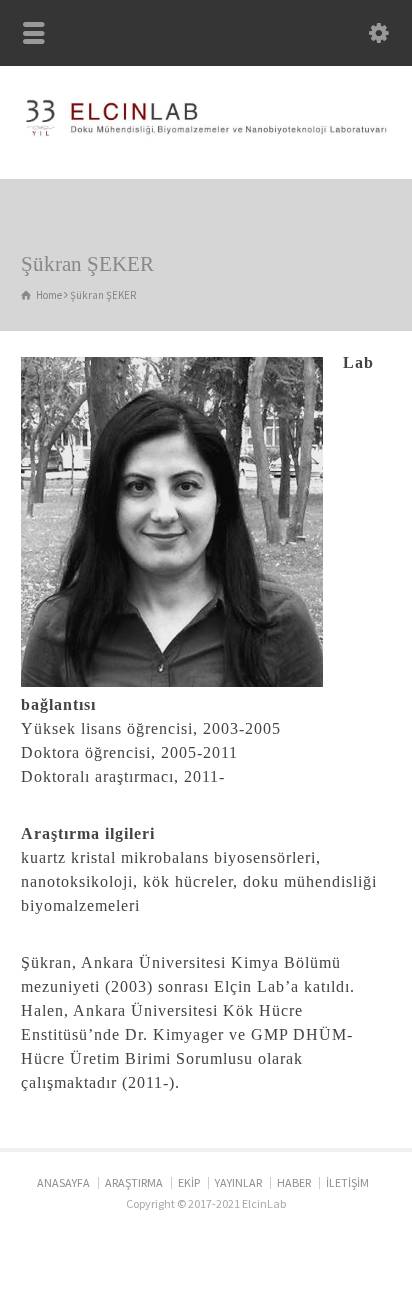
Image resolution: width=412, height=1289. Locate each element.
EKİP (189, 1182)
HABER (294, 1182)
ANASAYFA (63, 1182)
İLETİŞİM (347, 1182)
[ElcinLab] (206, 135)
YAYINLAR (238, 1182)
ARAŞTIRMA (134, 1182)
